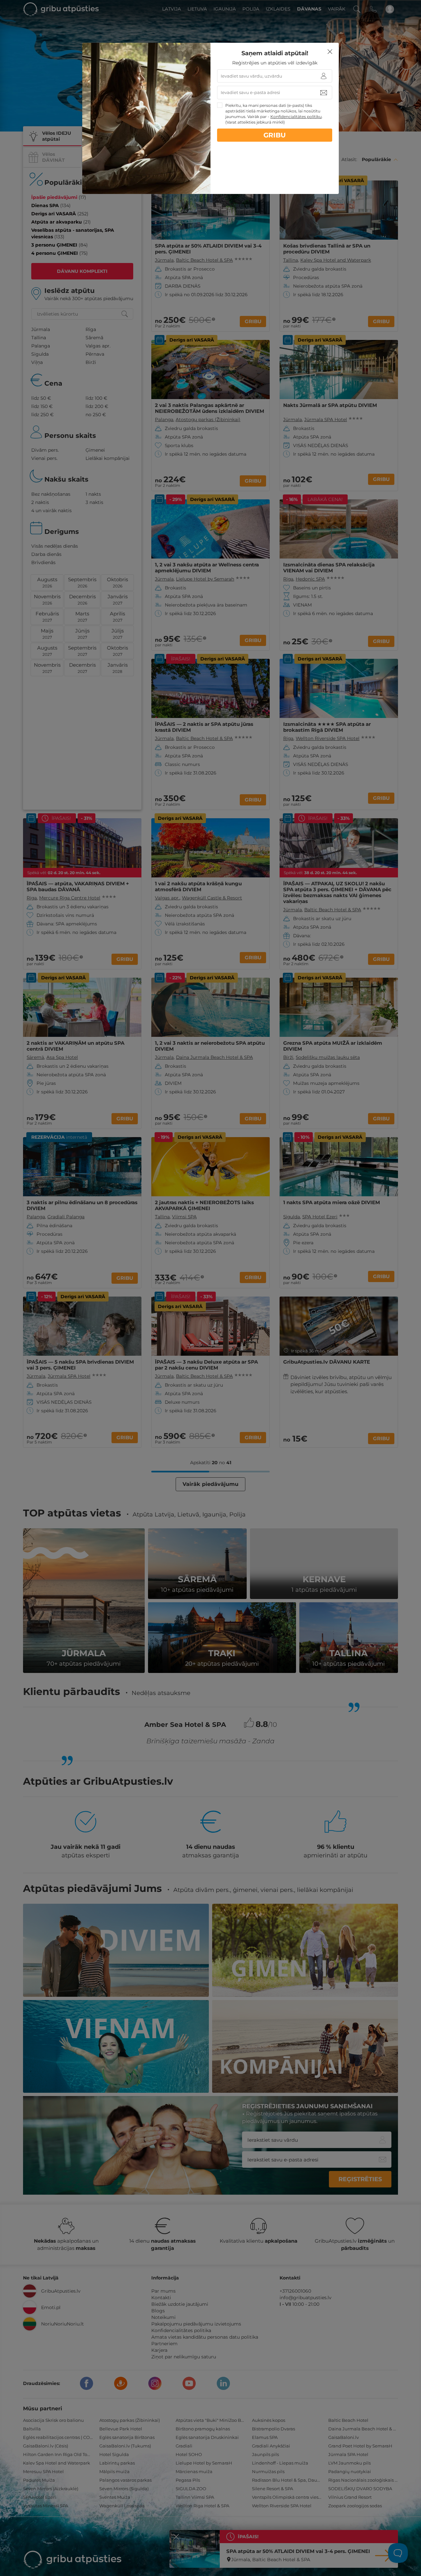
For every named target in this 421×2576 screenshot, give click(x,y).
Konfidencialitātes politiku (296, 117)
